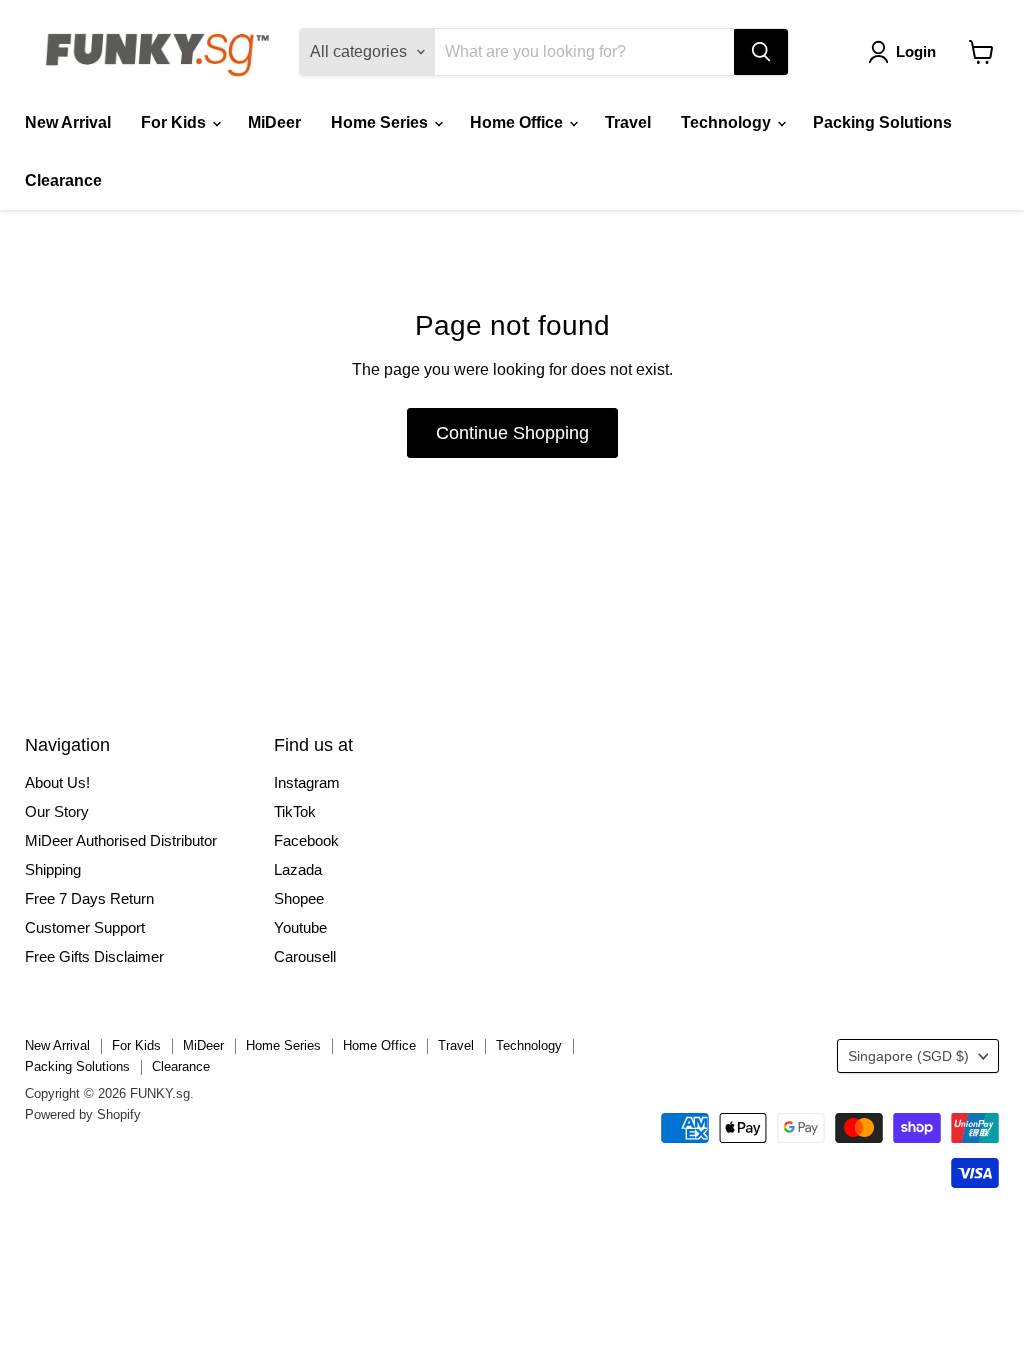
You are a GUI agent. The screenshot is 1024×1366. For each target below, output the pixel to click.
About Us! (57, 782)
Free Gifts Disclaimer (94, 956)
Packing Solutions (882, 122)
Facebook (306, 840)
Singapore (908, 1056)
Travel (628, 122)
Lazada (298, 869)
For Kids (175, 122)
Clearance (63, 180)
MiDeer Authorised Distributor (121, 840)
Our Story (57, 811)
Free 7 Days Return (89, 898)
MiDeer (274, 122)
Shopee (299, 898)
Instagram (307, 782)
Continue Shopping (512, 433)
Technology (728, 122)
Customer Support (85, 927)
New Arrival (68, 122)
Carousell (305, 956)
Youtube (300, 927)
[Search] (761, 52)
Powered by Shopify (83, 1114)
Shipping (53, 869)
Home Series (381, 122)
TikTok (295, 811)
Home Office (518, 122)
